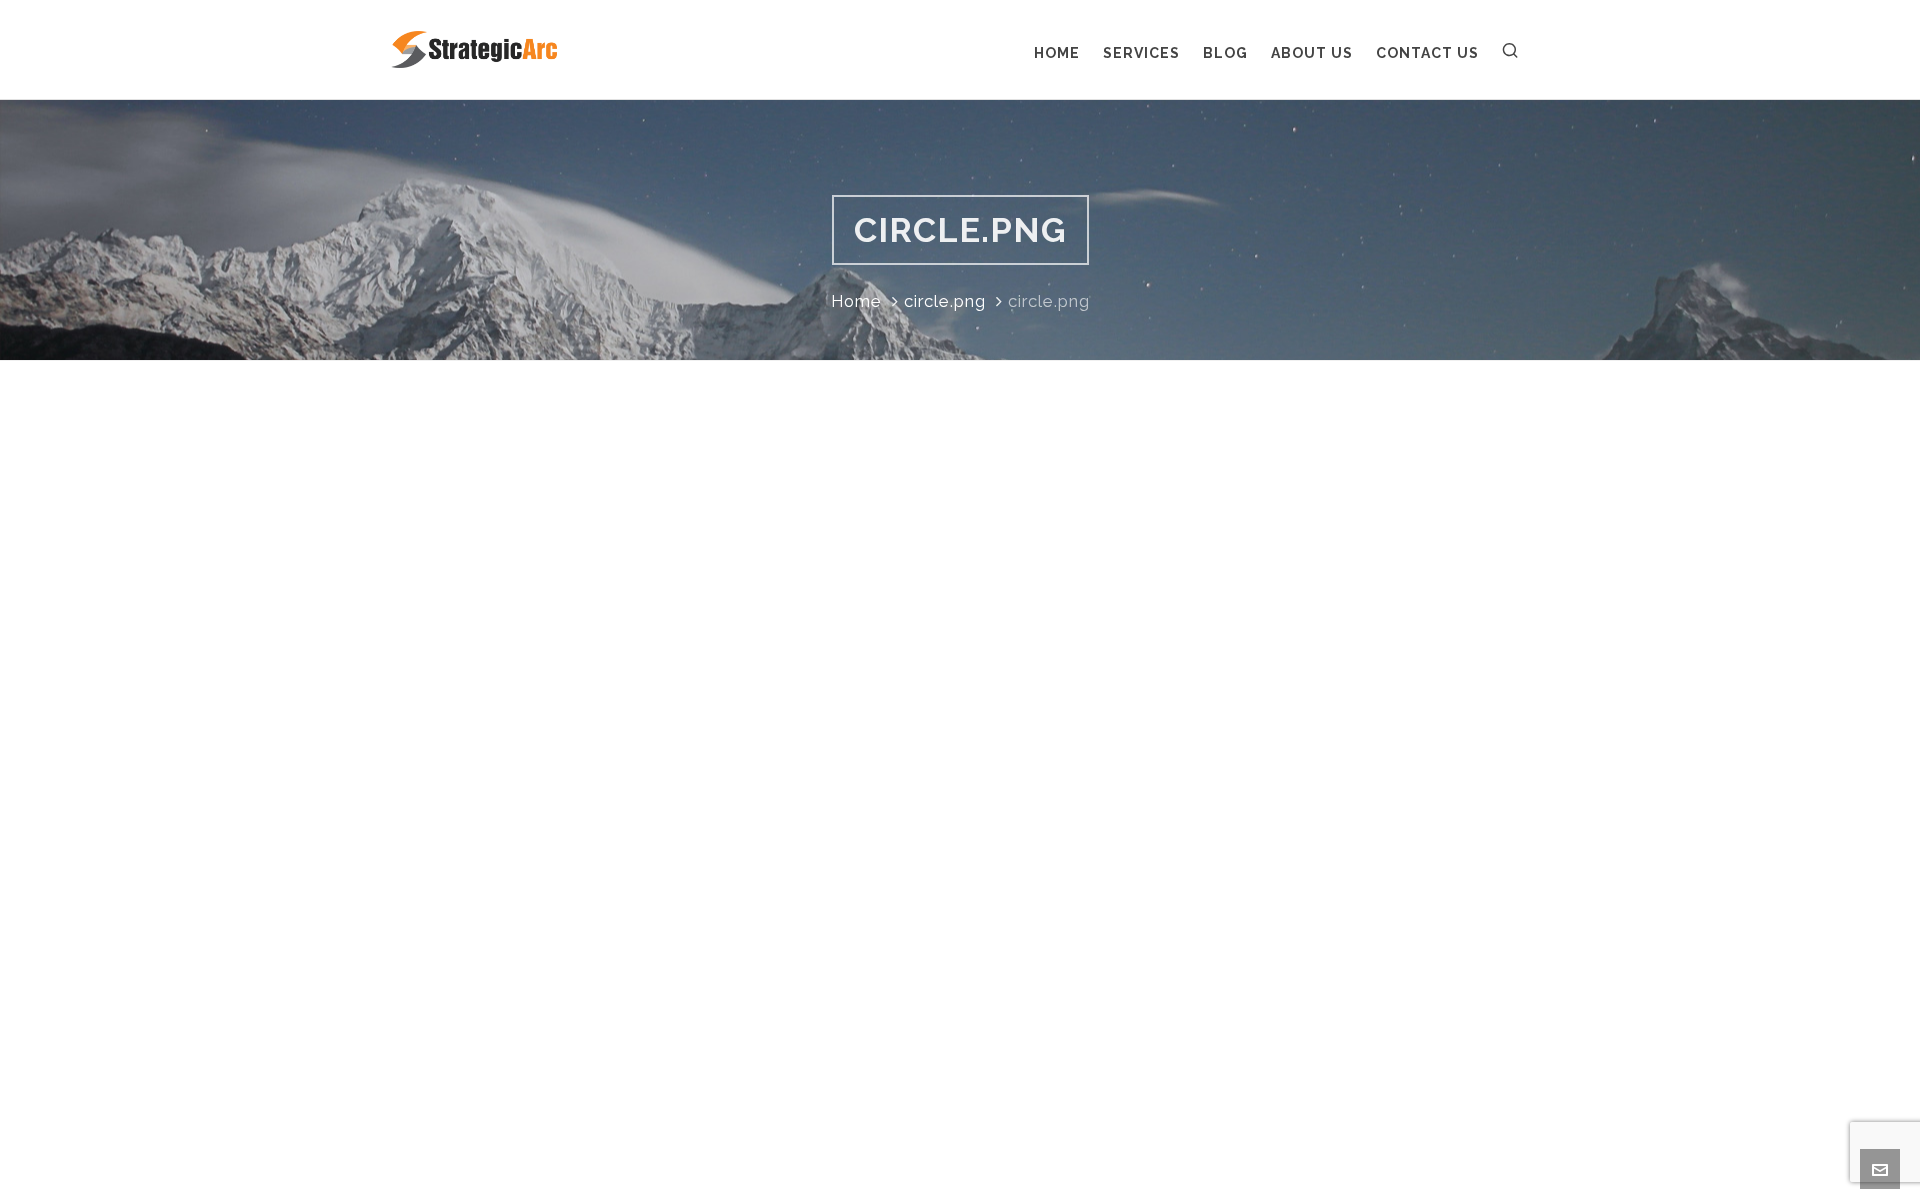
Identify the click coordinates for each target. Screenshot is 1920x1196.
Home (856, 301)
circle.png (945, 301)
